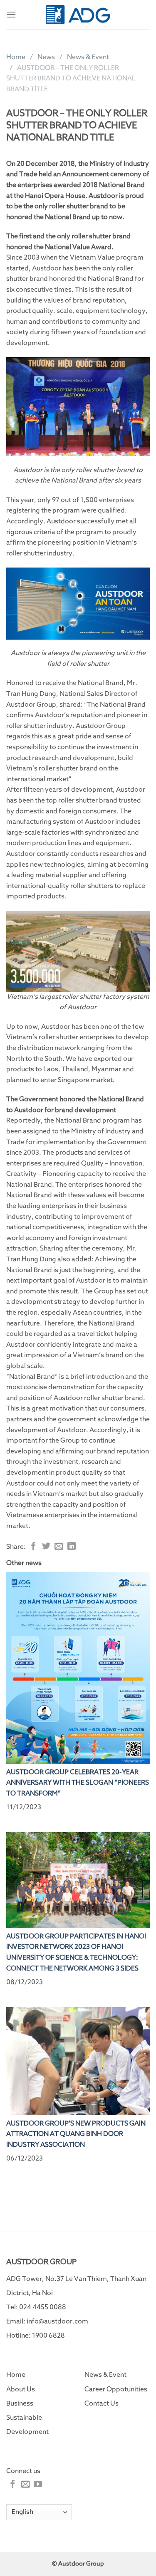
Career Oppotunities (116, 2389)
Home (16, 57)
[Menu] (11, 14)
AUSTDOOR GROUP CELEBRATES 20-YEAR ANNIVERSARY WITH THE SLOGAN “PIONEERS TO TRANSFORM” (78, 1783)
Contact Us (102, 2403)
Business (20, 2403)
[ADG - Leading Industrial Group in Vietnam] (78, 14)
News (46, 57)
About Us (21, 2389)
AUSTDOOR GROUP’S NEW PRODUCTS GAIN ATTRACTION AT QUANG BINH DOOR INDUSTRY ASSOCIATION (76, 2134)
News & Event (88, 57)
